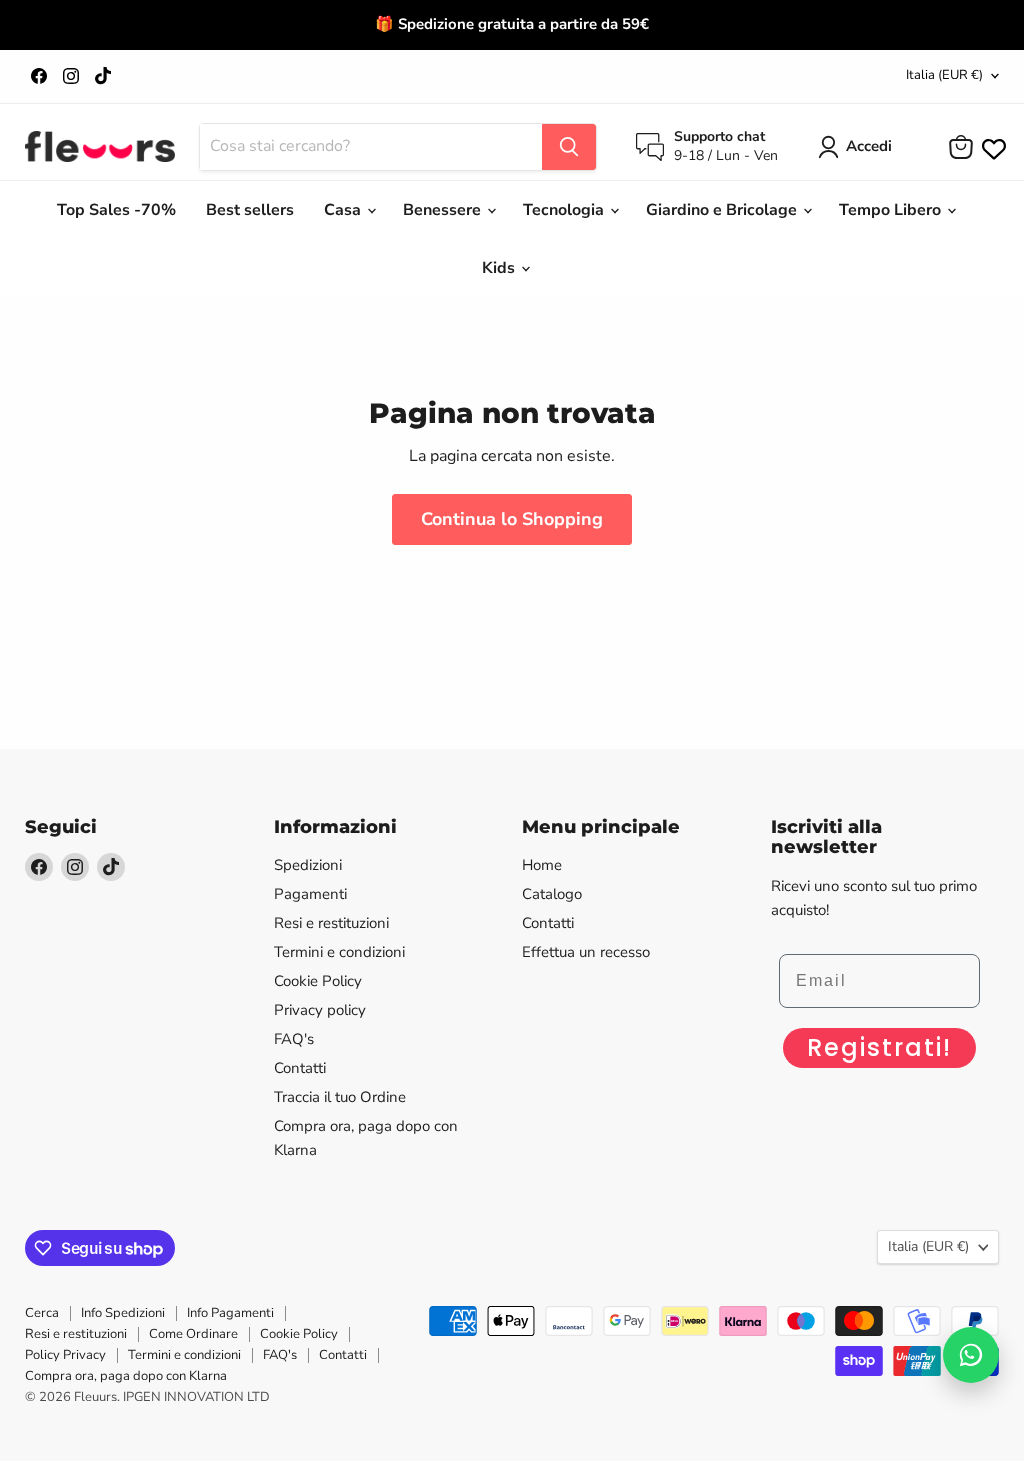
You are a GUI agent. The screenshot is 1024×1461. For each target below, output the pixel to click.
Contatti (300, 1068)
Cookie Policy (318, 981)
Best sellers (250, 210)
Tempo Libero (892, 210)
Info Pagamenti (230, 1313)
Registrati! (879, 1047)
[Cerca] (569, 147)
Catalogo (552, 894)
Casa (344, 210)
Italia (944, 75)
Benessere (444, 210)
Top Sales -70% (116, 210)
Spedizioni (308, 865)
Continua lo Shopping (512, 519)
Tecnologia (565, 210)
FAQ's (294, 1039)
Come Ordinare (193, 1334)
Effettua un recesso (586, 952)
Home (542, 865)
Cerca (42, 1313)
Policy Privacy (65, 1355)
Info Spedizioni (123, 1313)
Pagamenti (310, 894)
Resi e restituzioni (331, 923)
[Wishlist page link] (992, 147)
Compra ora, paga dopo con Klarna (126, 1376)
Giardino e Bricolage (723, 210)
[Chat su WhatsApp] (971, 1355)
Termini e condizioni (339, 952)
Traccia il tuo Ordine (340, 1097)
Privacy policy (320, 1010)
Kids (500, 268)
